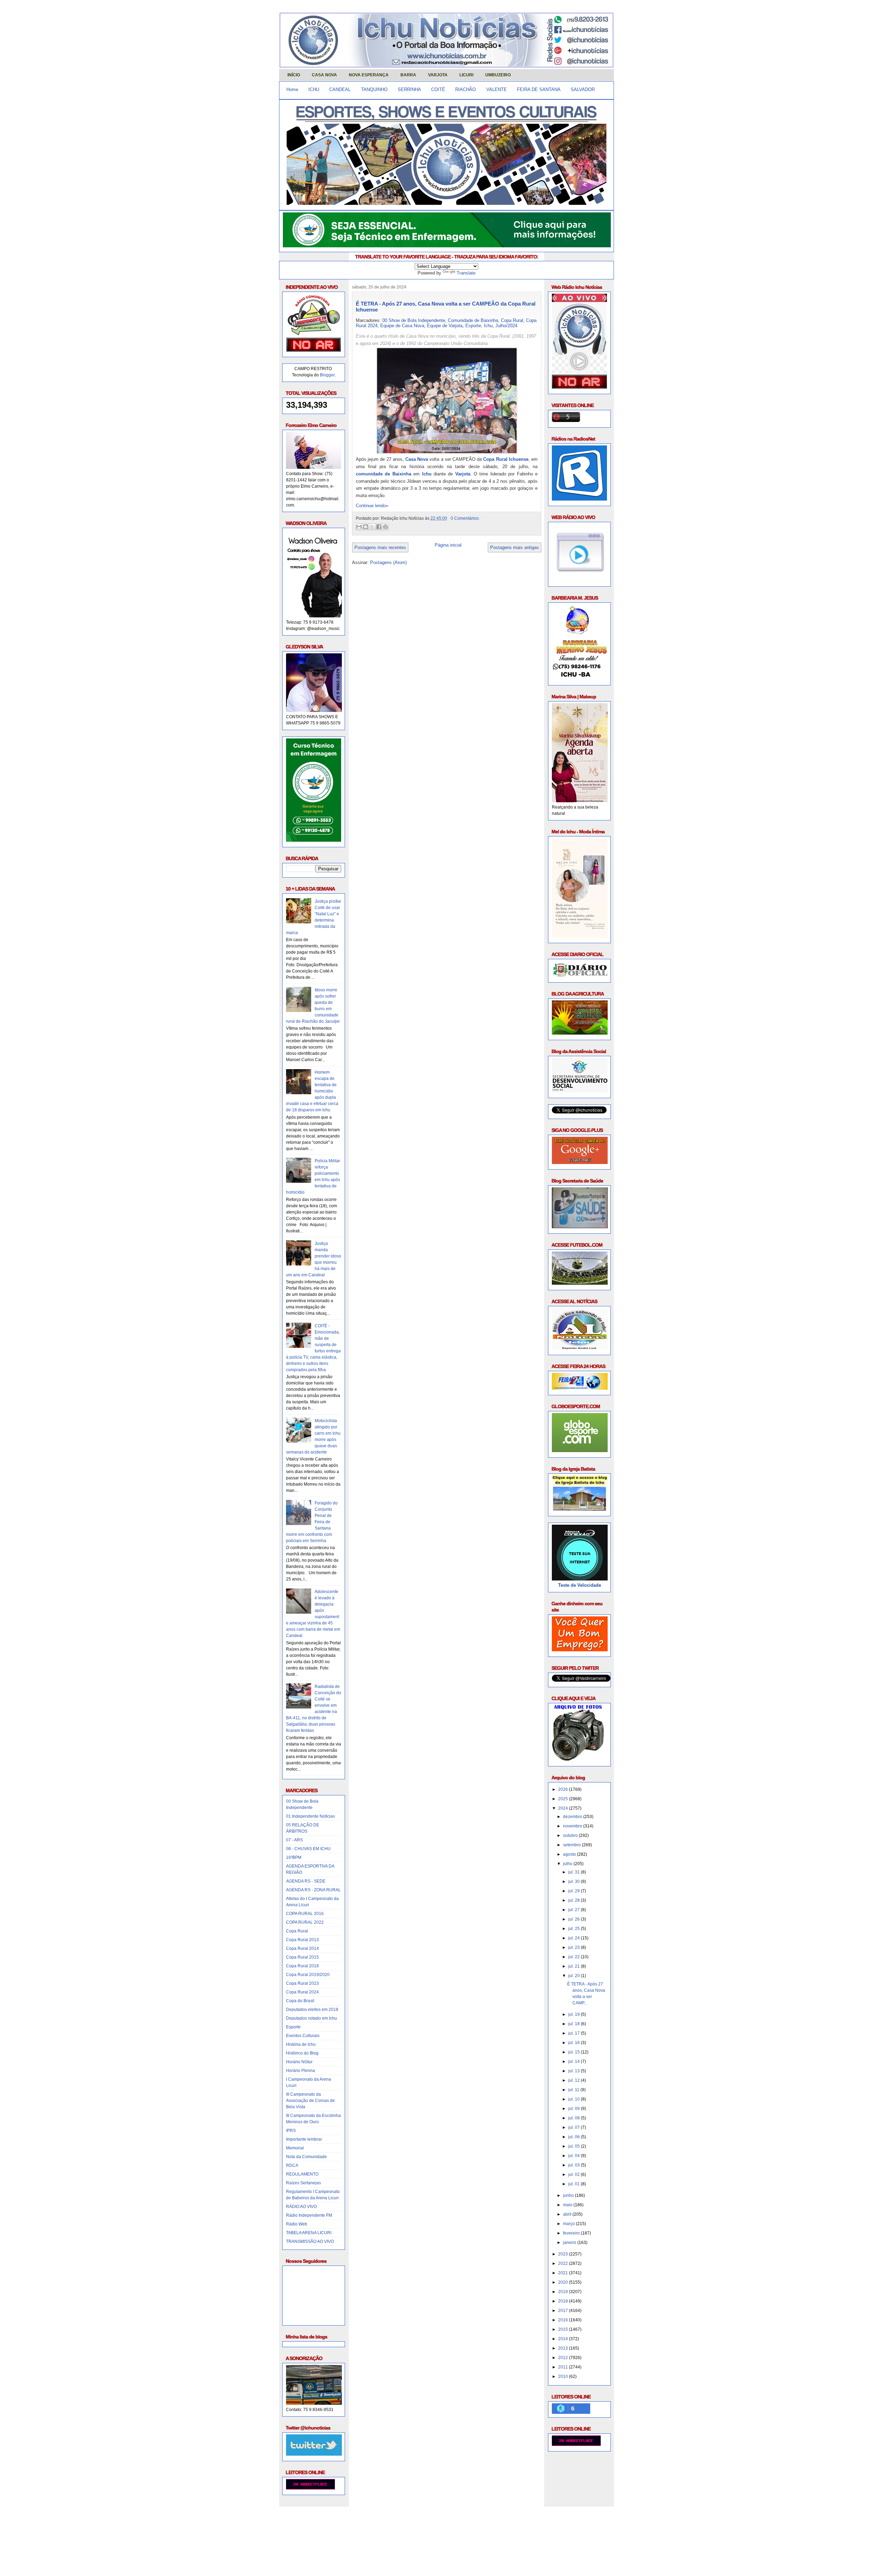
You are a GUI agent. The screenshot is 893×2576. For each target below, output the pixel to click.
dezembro (573, 1817)
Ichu (488, 326)
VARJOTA (438, 75)
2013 (564, 2348)
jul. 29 (575, 1891)
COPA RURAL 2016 (305, 1914)
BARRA (408, 75)
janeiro (570, 2243)
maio (568, 2205)
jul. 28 (575, 1900)
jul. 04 (575, 2156)
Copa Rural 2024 (302, 1992)
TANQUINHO (374, 89)
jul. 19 (575, 2014)
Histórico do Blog (302, 2053)
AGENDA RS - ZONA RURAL (313, 1890)
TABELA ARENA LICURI (309, 2233)
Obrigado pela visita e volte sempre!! (330, 2517)
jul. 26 (575, 1919)
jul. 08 (575, 2118)
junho (569, 2195)
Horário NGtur (299, 2062)
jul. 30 (575, 1882)
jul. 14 (575, 2061)
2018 (564, 2301)
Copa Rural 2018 (302, 1966)
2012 (564, 2358)
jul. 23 (575, 1947)
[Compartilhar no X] (372, 527)
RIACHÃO (466, 89)
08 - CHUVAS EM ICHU (308, 1849)
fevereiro (572, 2233)
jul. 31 (575, 1872)
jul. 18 (575, 2024)
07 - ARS (294, 1840)
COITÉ (438, 89)
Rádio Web (297, 2224)
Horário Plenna (301, 2071)
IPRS (291, 2131)
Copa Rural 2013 (302, 1940)
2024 (564, 1808)
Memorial (295, 2148)
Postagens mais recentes (380, 547)
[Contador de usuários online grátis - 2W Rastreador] (576, 2444)
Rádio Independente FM (309, 2215)
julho (568, 1864)
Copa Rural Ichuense (506, 459)
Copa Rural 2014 (302, 1948)
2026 (564, 1789)
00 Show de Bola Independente (414, 320)
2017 (564, 2311)
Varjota (463, 474)
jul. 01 (575, 2184)
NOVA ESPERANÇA (369, 75)
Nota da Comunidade (306, 2157)
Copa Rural (297, 1931)
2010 (564, 2376)
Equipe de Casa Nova (402, 326)
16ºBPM (294, 1857)
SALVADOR (583, 89)
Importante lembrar (304, 2139)
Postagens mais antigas (515, 547)
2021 (564, 2273)
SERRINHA (409, 89)
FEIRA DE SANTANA (539, 89)
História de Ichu (301, 2044)
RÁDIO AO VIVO (301, 2207)
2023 (564, 2254)
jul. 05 (575, 2146)
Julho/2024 (506, 326)
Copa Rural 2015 (302, 1957)
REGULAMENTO (302, 2174)
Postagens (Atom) (388, 562)
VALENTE (497, 89)
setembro (572, 1845)
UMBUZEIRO (498, 75)
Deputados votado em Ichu (312, 2018)
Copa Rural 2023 (302, 1983)
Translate (466, 273)
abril (568, 2214)
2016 (564, 2320)
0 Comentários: (465, 518)
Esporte (293, 2027)
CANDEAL (340, 89)
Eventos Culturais (303, 2036)
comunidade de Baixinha (384, 474)
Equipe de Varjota (445, 326)
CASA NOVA (324, 75)
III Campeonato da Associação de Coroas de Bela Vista (310, 2101)
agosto (570, 1854)
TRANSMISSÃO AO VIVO (310, 2241)
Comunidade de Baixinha (473, 320)
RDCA (292, 2165)
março (569, 2224)
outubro (571, 1835)
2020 (564, 2282)
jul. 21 (575, 1966)
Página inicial (448, 545)
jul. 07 (575, 2127)
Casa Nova (417, 459)
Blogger (327, 375)
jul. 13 (575, 2071)
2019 (564, 2292)
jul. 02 (575, 2175)
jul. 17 (575, 2033)
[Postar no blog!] (366, 527)
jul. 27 (575, 1910)
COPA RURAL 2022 (305, 1922)
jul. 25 (575, 1929)
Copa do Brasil (300, 2001)
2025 (564, 1799)
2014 (564, 2339)
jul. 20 (575, 1976)
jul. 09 (575, 2109)
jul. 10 (575, 2099)
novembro (573, 1826)
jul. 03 (575, 2165)
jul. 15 (575, 2052)
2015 (564, 2329)
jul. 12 (575, 2080)
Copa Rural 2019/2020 (308, 1975)
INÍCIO (294, 75)
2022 (564, 2263)
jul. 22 (575, 1957)
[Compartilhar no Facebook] (379, 527)
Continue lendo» (372, 506)
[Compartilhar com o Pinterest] (385, 527)
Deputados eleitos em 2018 (312, 2010)
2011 (564, 2367)
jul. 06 (575, 2137)
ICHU (314, 89)
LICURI (466, 75)
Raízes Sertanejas (303, 2183)
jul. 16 (575, 2043)
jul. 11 (574, 2090)
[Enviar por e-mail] (359, 527)
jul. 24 (575, 1938)
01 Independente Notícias (310, 1816)
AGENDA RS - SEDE (306, 1881)
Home (292, 89)
